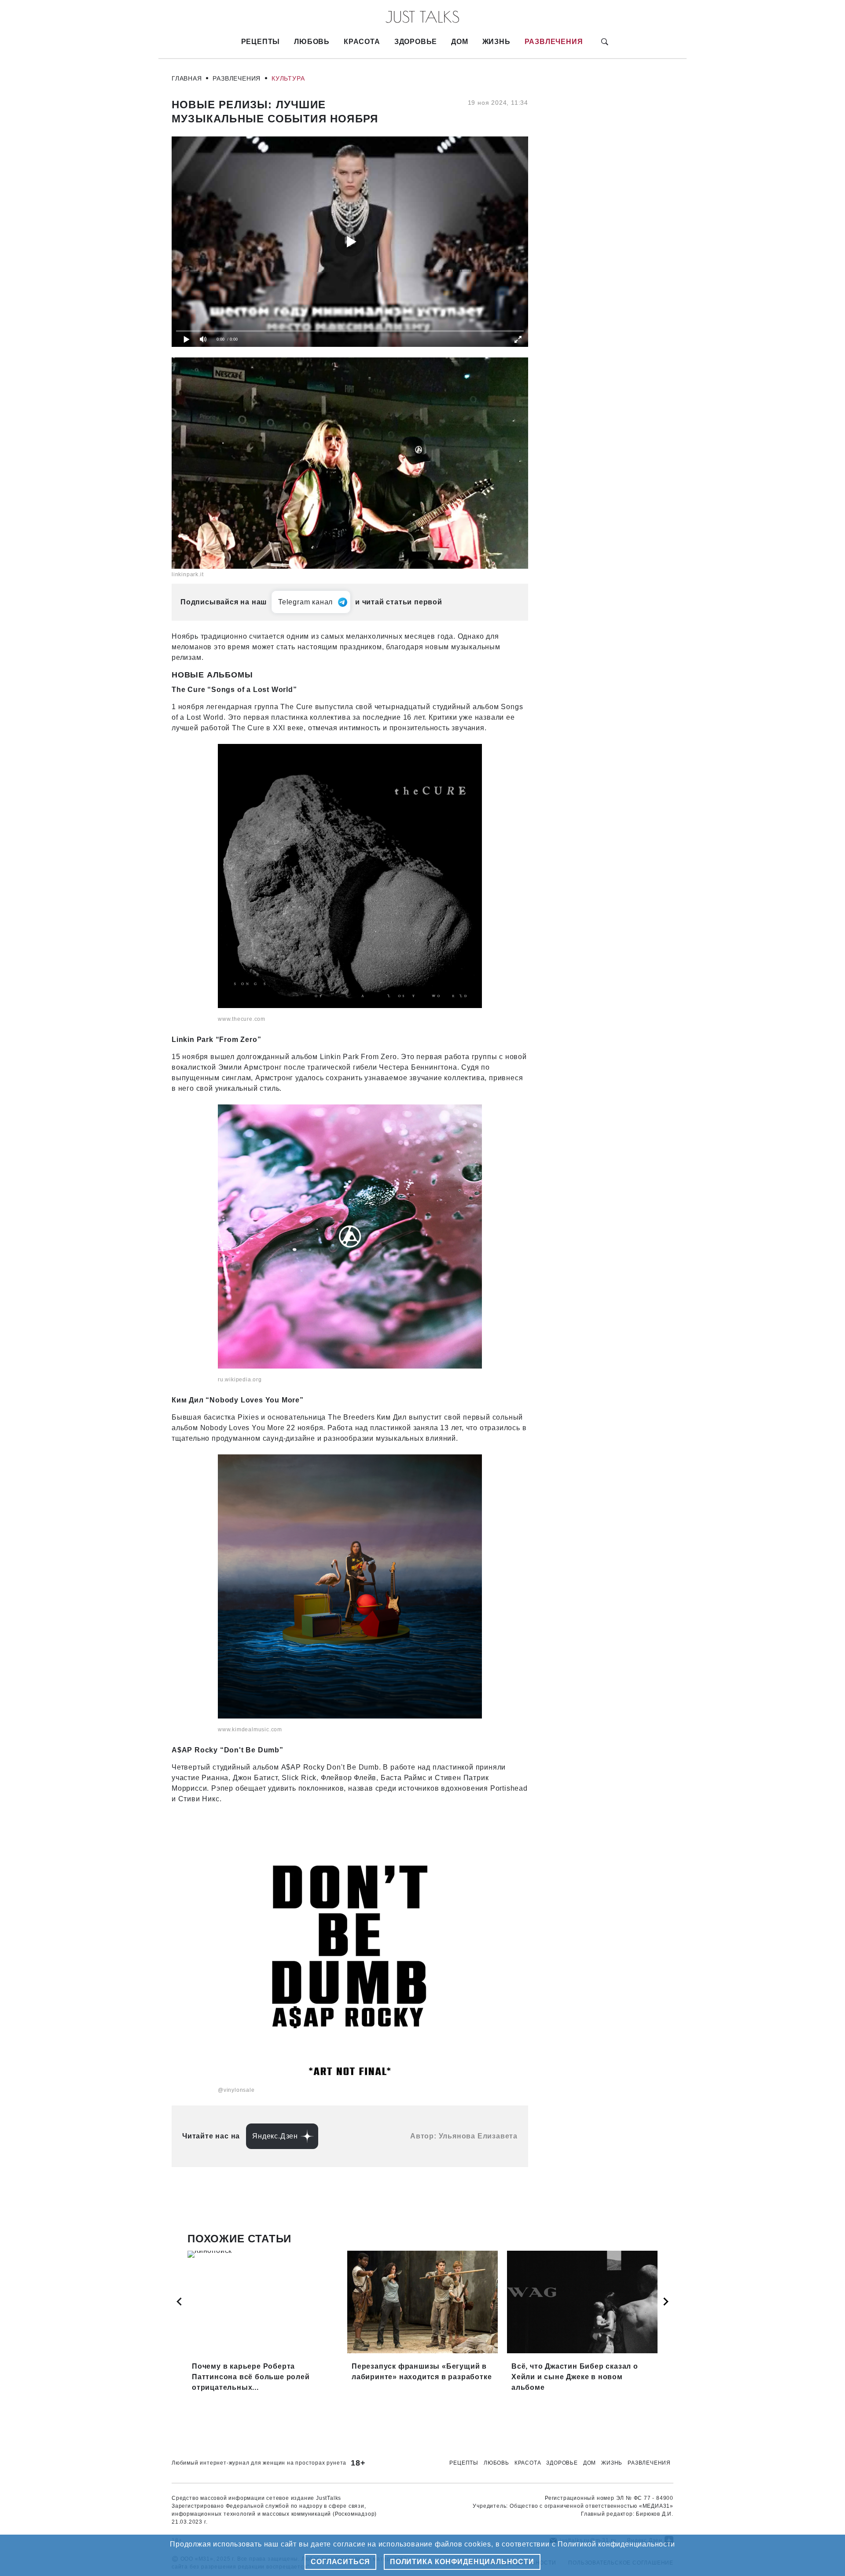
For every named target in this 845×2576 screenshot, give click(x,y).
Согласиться (340, 2562)
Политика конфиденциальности (462, 2562)
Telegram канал (305, 602)
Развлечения (554, 42)
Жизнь (496, 42)
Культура (288, 78)
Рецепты (261, 42)
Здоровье (416, 42)
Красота (362, 42)
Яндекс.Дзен (275, 2136)
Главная (187, 78)
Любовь (312, 42)
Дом (459, 42)
